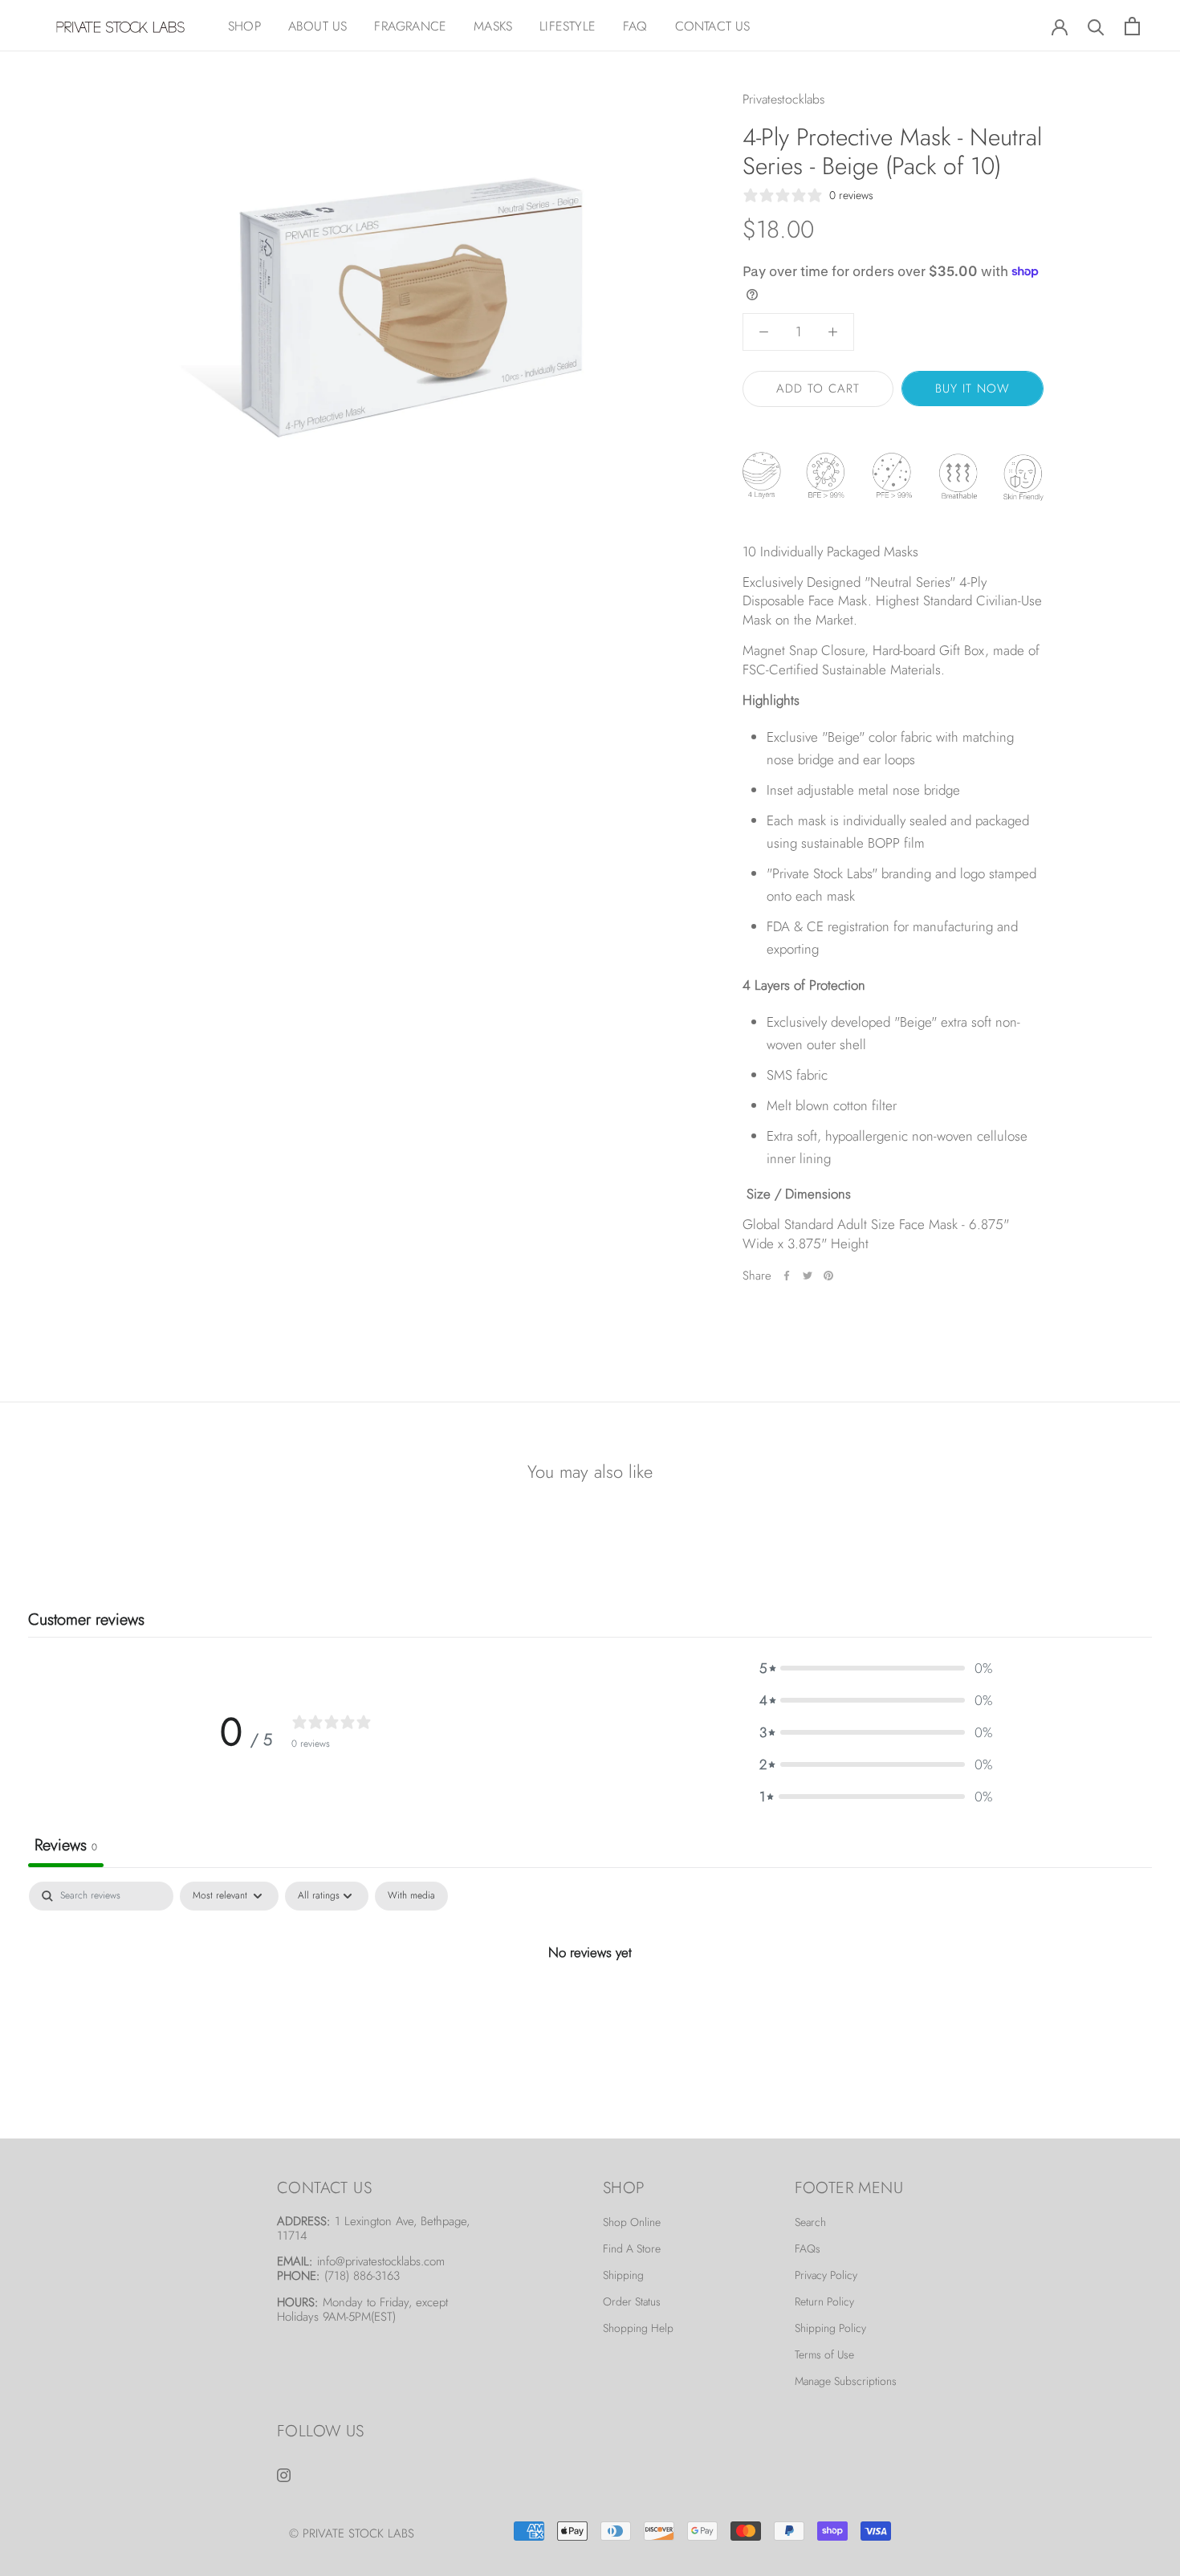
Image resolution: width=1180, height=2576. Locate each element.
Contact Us (713, 26)
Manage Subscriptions (846, 2381)
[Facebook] (787, 1276)
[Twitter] (808, 1276)
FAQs (808, 2248)
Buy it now (972, 389)
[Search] (1096, 26)
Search (810, 2222)
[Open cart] (1132, 26)
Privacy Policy (826, 2275)
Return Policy (824, 2301)
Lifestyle (568, 26)
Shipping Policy (830, 2328)
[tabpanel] (590, 2006)
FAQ (635, 26)
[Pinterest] (828, 1276)
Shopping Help (638, 2328)
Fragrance (410, 26)
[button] (876, 1668)
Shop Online (632, 2222)
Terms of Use (824, 2354)
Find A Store (632, 2248)
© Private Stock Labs (352, 2533)
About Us (318, 26)
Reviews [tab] (66, 1845)
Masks (493, 26)
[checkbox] (411, 1896)
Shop (244, 26)
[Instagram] (284, 2473)
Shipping (623, 2275)
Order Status (632, 2301)
